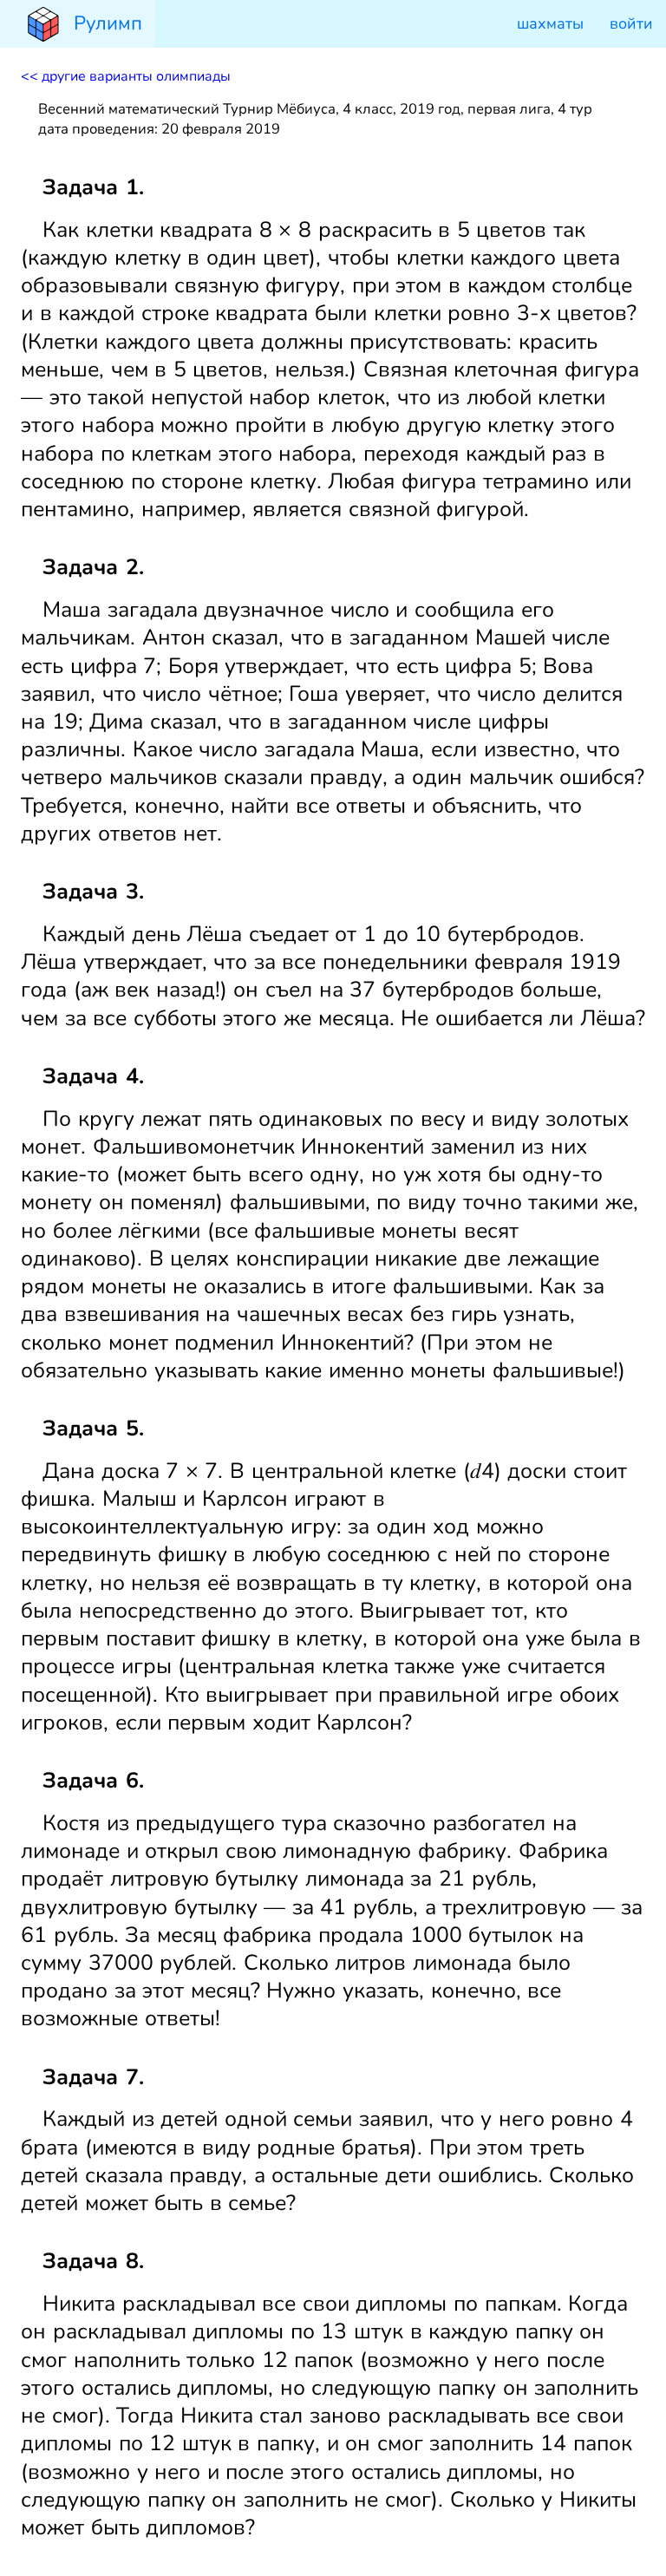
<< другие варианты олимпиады (126, 76)
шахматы (550, 23)
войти (631, 23)
